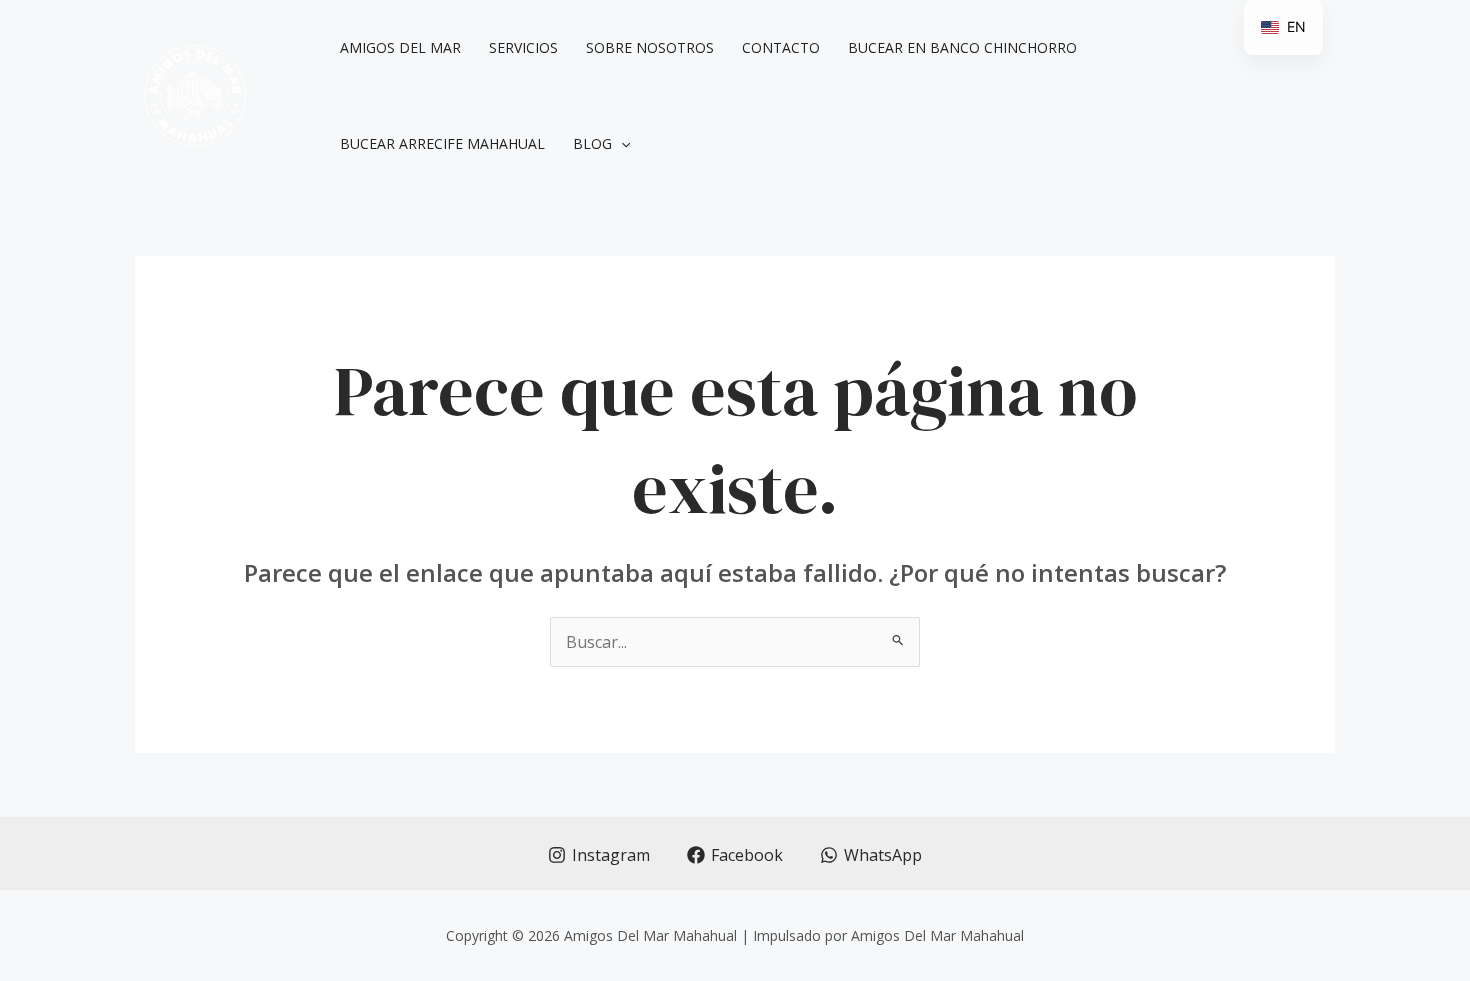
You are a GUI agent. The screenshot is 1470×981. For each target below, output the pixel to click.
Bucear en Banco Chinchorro (962, 47)
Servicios (523, 47)
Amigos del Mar (400, 47)
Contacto (781, 47)
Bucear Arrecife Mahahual (442, 143)
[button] (621, 144)
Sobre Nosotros (650, 47)
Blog (592, 143)
